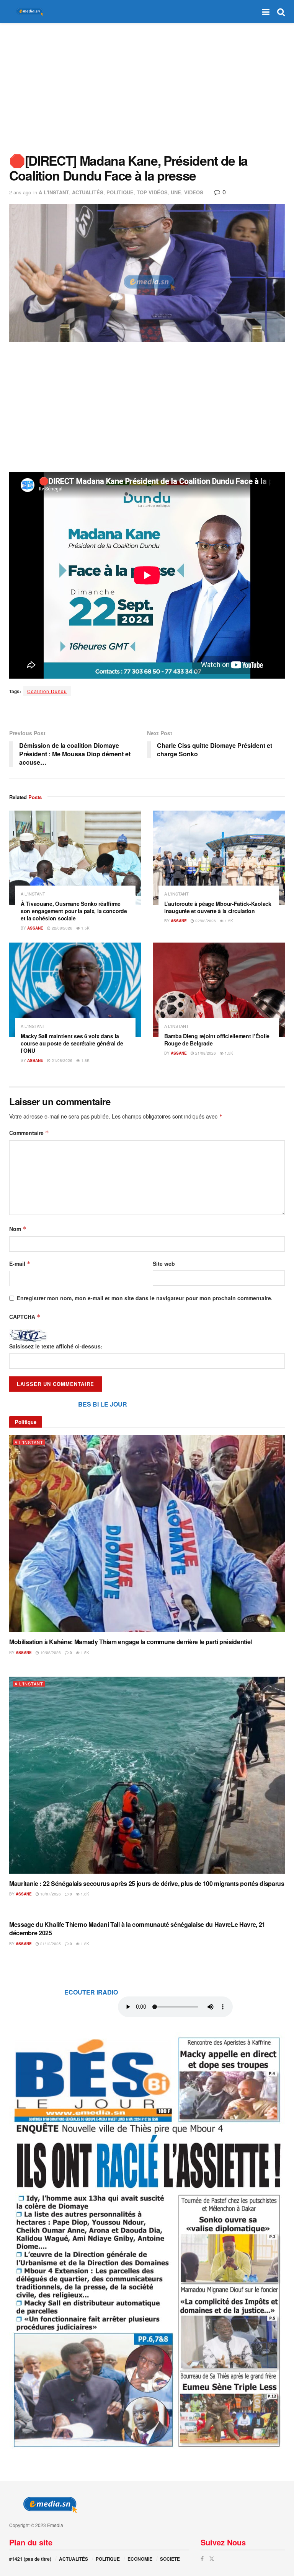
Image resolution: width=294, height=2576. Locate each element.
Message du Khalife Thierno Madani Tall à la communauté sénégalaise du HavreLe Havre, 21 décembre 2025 (137, 1929)
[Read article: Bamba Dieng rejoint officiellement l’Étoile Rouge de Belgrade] (219, 990)
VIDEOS (194, 192)
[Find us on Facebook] (202, 2559)
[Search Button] (281, 11)
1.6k (84, 1894)
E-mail (20, 1264)
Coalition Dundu (47, 691)
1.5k (85, 928)
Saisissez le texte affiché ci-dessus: (56, 1346)
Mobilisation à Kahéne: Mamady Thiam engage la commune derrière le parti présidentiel (131, 1642)
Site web (164, 1264)
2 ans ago (20, 192)
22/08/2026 (61, 928)
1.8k (85, 1060)
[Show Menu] (266, 11)
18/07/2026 (50, 1894)
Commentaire (29, 1133)
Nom (18, 1229)
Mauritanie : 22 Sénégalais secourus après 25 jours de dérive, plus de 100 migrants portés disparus (147, 1883)
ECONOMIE (140, 2559)
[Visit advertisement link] (147, 2241)
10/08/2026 (50, 1653)
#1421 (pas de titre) (30, 2559)
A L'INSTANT (54, 192)
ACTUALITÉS (88, 192)
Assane (35, 928)
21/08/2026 (61, 1060)
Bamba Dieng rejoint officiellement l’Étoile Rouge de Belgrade (217, 1040)
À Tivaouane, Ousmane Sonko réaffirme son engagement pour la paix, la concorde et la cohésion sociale (74, 911)
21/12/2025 (50, 1944)
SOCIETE (170, 2559)
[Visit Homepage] (28, 12)
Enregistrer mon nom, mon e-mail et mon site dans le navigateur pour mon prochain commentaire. (145, 1298)
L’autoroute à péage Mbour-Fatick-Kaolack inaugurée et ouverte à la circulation (218, 907)
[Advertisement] (147, 88)
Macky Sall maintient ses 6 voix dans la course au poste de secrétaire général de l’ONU (72, 1043)
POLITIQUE (120, 192)
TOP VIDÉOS (152, 192)
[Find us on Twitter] (212, 2559)
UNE (176, 192)
